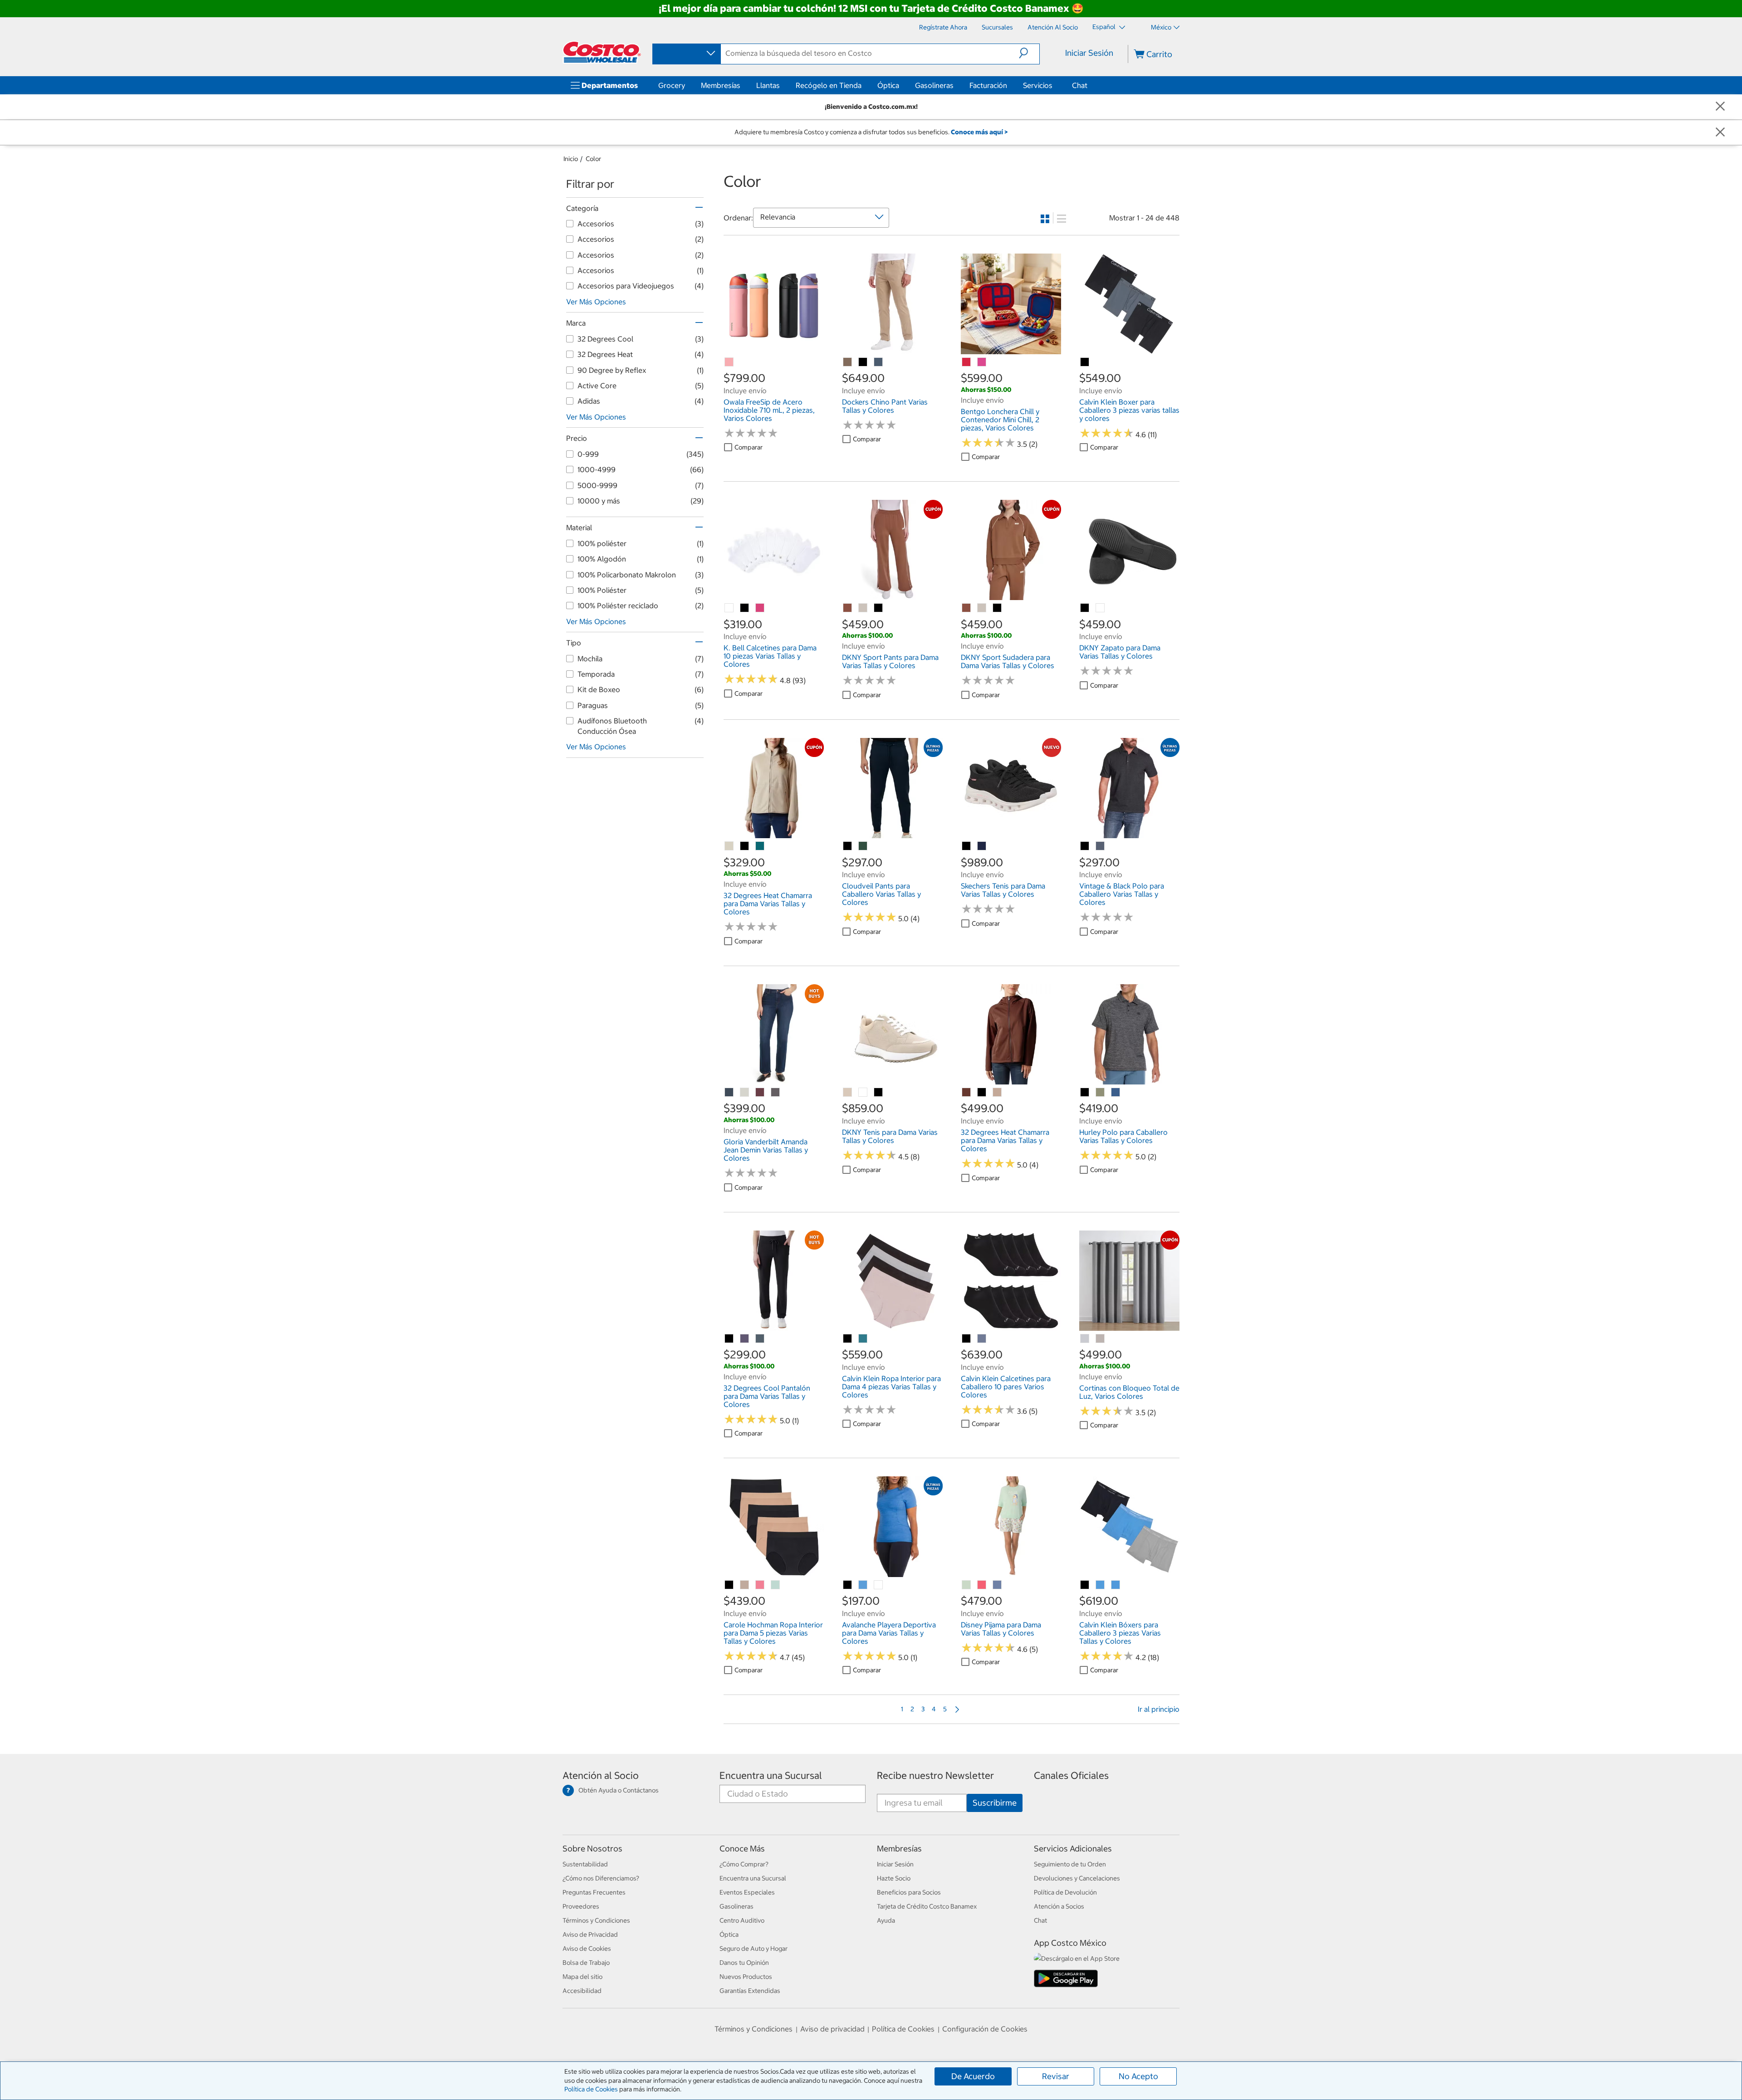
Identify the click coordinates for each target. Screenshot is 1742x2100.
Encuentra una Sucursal (771, 1775)
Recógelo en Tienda (829, 85)
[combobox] (686, 54)
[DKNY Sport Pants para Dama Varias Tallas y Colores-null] (848, 608)
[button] (1029, 53)
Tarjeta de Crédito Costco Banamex (927, 1906)
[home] (602, 52)
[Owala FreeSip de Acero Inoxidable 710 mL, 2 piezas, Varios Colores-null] (729, 362)
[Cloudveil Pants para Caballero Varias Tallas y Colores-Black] (848, 846)
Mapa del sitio (582, 1977)
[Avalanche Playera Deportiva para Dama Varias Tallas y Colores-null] (863, 1585)
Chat (1080, 85)
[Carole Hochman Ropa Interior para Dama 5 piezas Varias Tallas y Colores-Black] (729, 1585)
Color (593, 159)
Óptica (888, 85)
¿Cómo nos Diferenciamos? (601, 1878)
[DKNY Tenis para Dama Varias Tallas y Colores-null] (848, 1093)
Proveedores (581, 1906)
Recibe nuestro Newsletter (935, 1775)
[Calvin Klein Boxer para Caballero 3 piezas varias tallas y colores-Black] (1085, 362)
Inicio (571, 159)
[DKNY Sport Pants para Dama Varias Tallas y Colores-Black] (879, 608)
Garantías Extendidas (750, 1991)
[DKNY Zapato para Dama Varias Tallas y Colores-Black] (1085, 608)
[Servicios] (1054, 85)
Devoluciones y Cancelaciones (1077, 1878)
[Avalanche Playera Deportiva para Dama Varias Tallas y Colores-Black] (848, 1585)
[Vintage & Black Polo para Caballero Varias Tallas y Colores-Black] (1085, 846)
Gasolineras (934, 85)
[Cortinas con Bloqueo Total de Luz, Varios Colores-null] (1085, 1339)
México (1161, 27)
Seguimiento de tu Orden (1070, 1864)
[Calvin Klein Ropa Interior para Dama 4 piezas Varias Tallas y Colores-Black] (848, 1339)
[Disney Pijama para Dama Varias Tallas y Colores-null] (967, 1585)
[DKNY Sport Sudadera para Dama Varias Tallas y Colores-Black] (998, 608)
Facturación (988, 85)
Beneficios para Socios (909, 1892)
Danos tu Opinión (744, 1963)
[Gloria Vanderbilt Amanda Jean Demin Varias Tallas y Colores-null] (729, 1093)
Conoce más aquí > (979, 132)
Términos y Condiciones (596, 1920)
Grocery (672, 85)
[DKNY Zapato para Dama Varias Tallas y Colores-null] (1101, 608)
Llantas (768, 85)
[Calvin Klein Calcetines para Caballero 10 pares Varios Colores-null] (982, 1339)
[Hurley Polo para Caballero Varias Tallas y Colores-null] (1101, 1093)
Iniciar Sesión (1089, 53)
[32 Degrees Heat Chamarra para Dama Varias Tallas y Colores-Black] (745, 846)
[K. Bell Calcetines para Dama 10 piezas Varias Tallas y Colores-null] (729, 608)
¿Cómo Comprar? (744, 1864)
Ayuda (886, 1920)
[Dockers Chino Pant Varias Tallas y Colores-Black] (863, 362)
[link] (774, 349)
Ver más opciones (596, 302)
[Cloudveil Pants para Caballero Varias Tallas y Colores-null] (863, 846)
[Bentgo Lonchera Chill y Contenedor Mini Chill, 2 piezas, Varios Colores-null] (967, 362)
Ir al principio (1159, 1709)
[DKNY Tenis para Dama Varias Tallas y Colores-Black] (879, 1093)
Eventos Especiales (747, 1892)
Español (1105, 27)
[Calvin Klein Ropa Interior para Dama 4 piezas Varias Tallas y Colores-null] (863, 1339)
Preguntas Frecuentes (594, 1892)
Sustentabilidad (585, 1864)
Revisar (1056, 2076)
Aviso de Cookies (587, 1949)
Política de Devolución (1065, 1892)
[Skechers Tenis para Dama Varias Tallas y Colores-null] (982, 846)
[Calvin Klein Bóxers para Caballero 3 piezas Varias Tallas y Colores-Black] (1085, 1585)
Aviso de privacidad (832, 2029)
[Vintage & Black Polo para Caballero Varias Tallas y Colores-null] (1101, 846)
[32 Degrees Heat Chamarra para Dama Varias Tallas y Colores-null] (729, 846)
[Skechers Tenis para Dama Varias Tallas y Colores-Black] (967, 846)
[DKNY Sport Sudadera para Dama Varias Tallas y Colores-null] (967, 608)
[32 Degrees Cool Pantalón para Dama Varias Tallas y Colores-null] (745, 1339)
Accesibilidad (582, 1991)
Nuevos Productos (746, 1977)
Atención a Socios (1059, 1906)
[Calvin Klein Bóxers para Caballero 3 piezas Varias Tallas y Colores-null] (1101, 1585)
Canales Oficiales (1071, 1775)
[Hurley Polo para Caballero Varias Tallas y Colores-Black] (1085, 1093)
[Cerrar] (1720, 107)
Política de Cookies (591, 2089)
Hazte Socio (894, 1878)
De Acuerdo (973, 2076)
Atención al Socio (601, 1775)
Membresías (721, 85)
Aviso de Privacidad (590, 1934)
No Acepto (1138, 2076)
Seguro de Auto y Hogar (754, 1949)
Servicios (1038, 85)
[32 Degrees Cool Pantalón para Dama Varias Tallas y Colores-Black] (729, 1339)
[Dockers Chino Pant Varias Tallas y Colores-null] (848, 362)
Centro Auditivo (742, 1920)
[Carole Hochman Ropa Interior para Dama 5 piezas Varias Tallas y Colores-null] (745, 1585)
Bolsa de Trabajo (586, 1963)
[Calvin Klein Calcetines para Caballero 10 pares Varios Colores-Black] (967, 1339)
